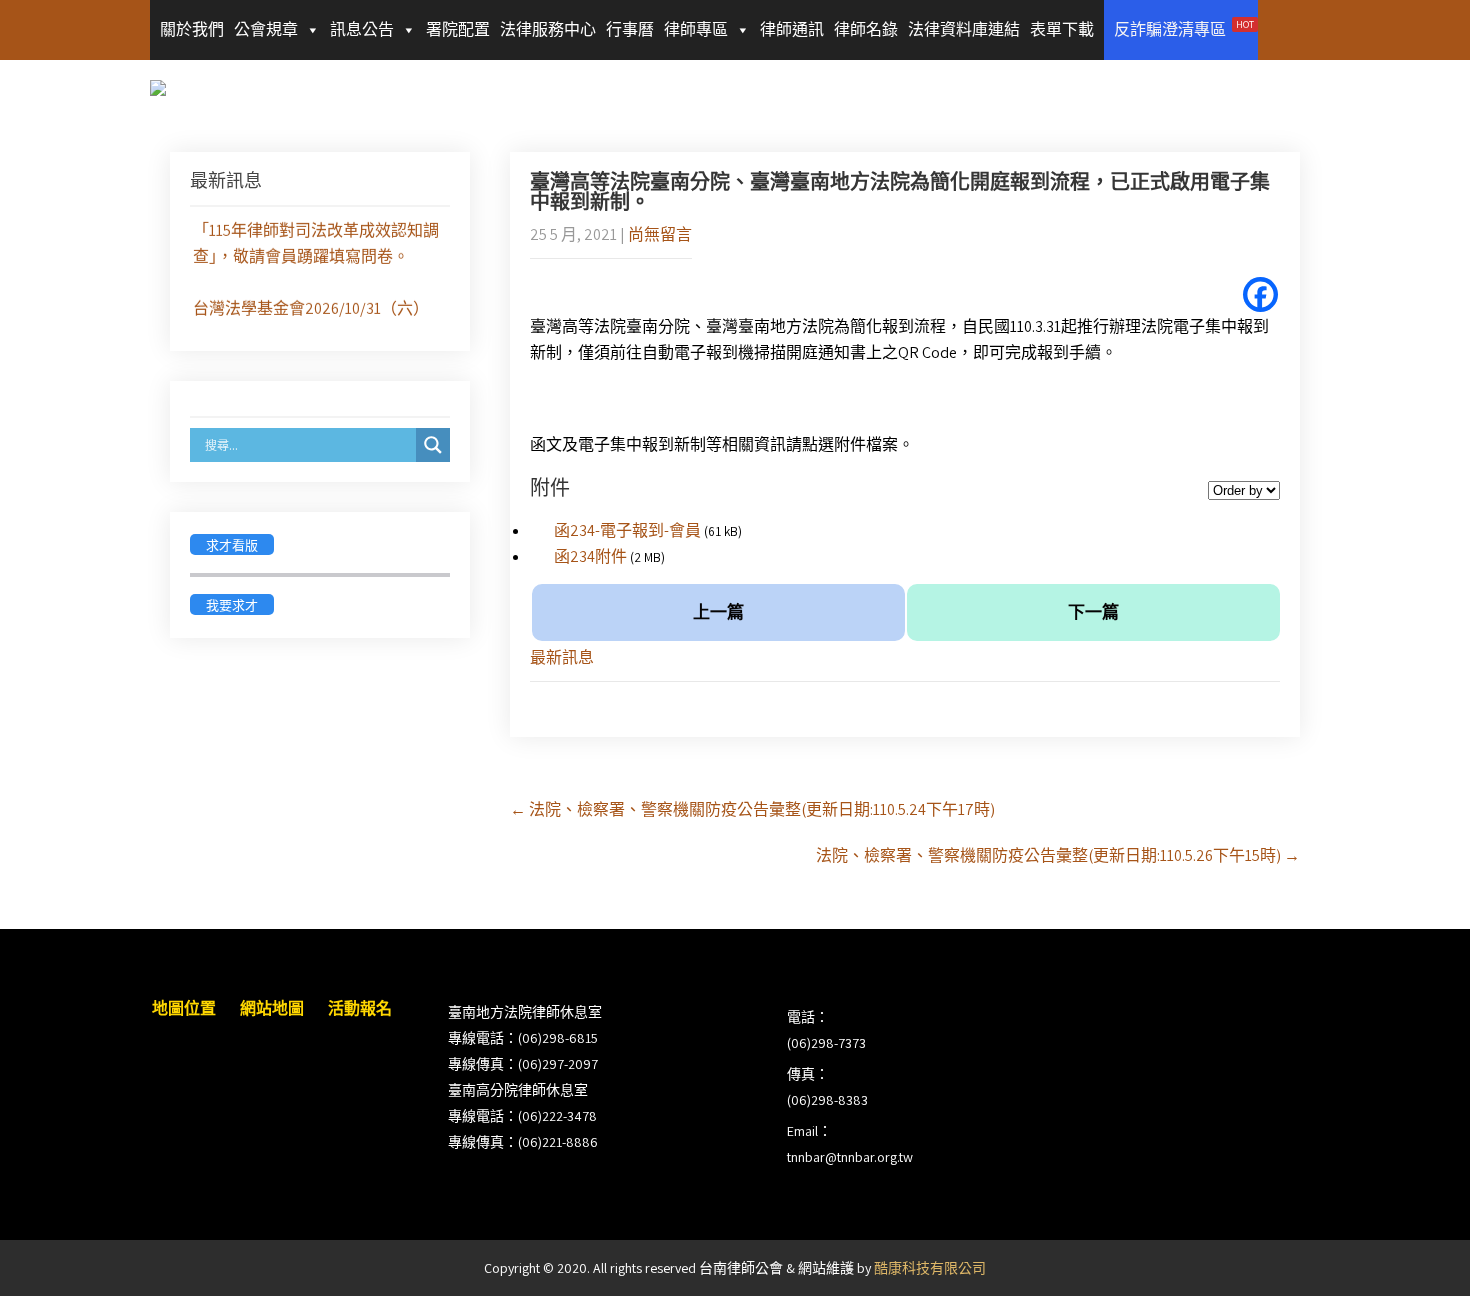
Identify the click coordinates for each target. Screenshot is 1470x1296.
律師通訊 (792, 29)
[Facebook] (1260, 294)
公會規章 (266, 29)
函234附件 (590, 556)
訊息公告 (362, 29)
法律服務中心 (548, 29)
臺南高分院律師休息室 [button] (518, 1090)
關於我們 (192, 29)
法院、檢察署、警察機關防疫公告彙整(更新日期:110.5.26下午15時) (1058, 855)
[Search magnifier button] (433, 445)
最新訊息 (562, 657)
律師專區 (696, 29)
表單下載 (1062, 29)
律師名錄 (866, 29)
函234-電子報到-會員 (627, 530)
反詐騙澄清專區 (1184, 29)
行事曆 (630, 29)
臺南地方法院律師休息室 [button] (525, 1012)
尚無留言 (660, 234)
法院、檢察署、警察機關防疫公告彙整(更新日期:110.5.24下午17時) (752, 809)
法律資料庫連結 (964, 29)
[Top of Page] (1413, 1253)
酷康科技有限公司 (930, 1268)
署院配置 (458, 29)
